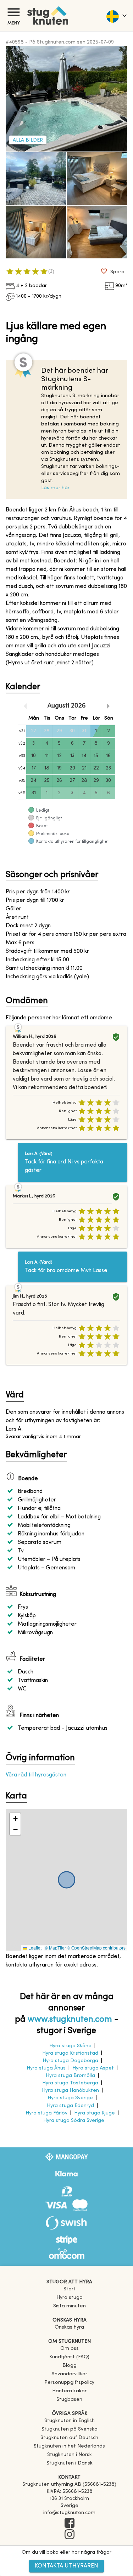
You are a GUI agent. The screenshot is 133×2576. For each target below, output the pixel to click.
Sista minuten (70, 2306)
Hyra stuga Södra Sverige (74, 2121)
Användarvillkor (69, 2374)
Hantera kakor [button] (69, 2391)
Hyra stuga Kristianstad (70, 2053)
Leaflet (34, 1948)
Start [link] (70, 2289)
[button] (15, 1819)
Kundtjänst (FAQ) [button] (69, 2357)
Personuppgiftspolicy (69, 2383)
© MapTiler (55, 1948)
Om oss (70, 2349)
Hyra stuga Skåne (70, 2046)
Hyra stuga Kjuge (95, 2113)
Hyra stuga (70, 2298)
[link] (70, 2421)
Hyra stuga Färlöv (46, 2113)
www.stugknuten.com (70, 2020)
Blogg (70, 2366)
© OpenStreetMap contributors (96, 1948)
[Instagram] (69, 2535)
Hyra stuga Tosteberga (70, 2083)
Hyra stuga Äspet (93, 2068)
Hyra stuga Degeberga (70, 2061)
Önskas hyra (69, 2327)
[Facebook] (69, 2524)
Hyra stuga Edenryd (70, 2106)
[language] (116, 16)
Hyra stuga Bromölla (70, 2076)
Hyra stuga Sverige (70, 2098)
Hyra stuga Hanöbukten (70, 2091)
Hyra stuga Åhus (46, 2068)
